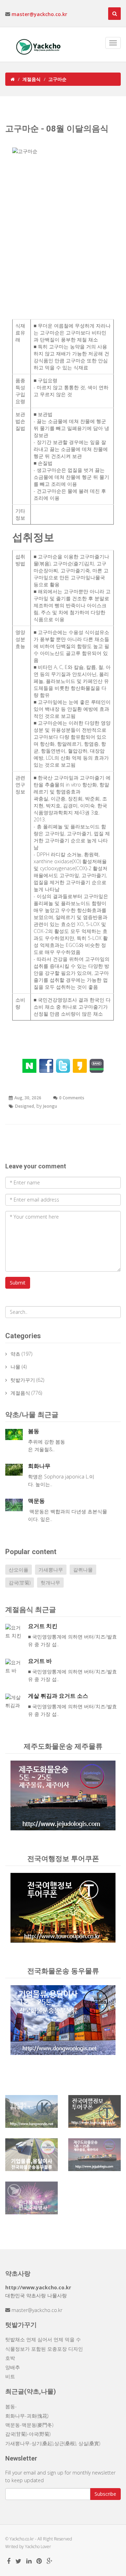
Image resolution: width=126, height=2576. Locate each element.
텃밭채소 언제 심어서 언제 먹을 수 (43, 2339)
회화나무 (39, 1466)
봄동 (34, 1431)
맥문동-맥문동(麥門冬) (29, 2425)
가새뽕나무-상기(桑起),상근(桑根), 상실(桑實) (53, 2443)
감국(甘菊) (20, 1583)
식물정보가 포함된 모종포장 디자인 (44, 2349)
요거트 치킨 (43, 1626)
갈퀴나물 (83, 1570)
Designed (24, 1106)
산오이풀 (19, 1570)
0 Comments (72, 1098)
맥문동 (36, 1501)
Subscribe (105, 2494)
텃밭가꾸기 (23, 1380)
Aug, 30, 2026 (28, 1098)
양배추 (13, 2367)
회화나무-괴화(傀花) (27, 2416)
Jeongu (50, 1106)
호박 (10, 2358)
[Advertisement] (63, 242)
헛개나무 (50, 1583)
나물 (15, 1367)
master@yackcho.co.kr (39, 14)
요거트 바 (40, 1661)
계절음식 (31, 79)
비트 (10, 2376)
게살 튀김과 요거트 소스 (58, 1696)
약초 (15, 1354)
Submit (18, 1283)
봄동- (11, 2406)
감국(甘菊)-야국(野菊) (28, 2434)
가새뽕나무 (51, 1570)
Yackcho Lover (38, 2547)
